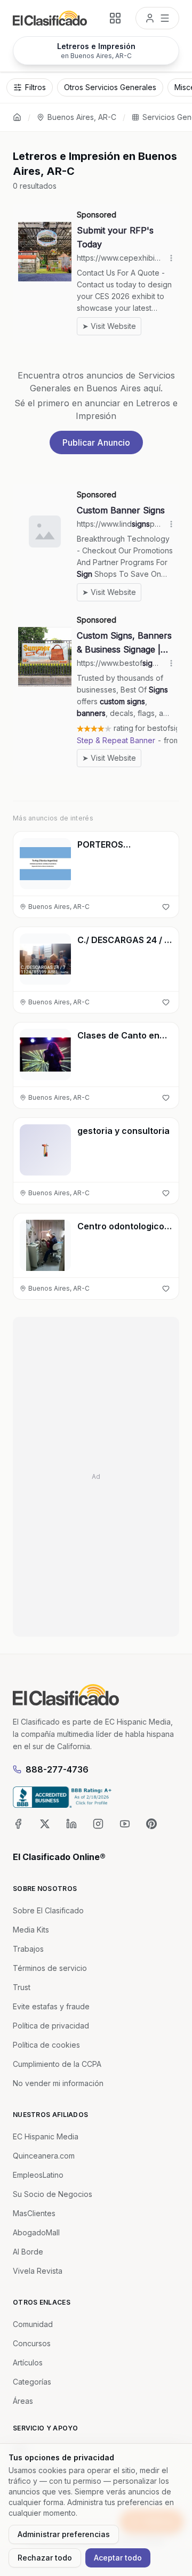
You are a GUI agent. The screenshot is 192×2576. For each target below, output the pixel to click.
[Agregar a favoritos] (166, 907)
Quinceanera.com (44, 2156)
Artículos (28, 2362)
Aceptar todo (118, 2558)
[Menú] (157, 18)
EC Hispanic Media (46, 2136)
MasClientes (34, 2213)
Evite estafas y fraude (51, 2006)
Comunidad (33, 2324)
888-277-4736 (57, 1769)
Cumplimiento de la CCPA (57, 2064)
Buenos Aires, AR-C (82, 117)
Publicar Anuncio (96, 442)
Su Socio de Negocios (53, 2194)
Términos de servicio (50, 1968)
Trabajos (28, 1949)
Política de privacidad (51, 2026)
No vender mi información (58, 2083)
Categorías (32, 2382)
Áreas (23, 2401)
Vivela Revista (38, 2271)
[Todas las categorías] (115, 18)
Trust (22, 1987)
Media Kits (31, 1930)
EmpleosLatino (38, 2175)
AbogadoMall (36, 2232)
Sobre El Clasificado (48, 1910)
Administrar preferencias (64, 2534)
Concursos (32, 2343)
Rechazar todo (45, 2558)
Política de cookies (46, 2045)
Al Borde (28, 2252)
